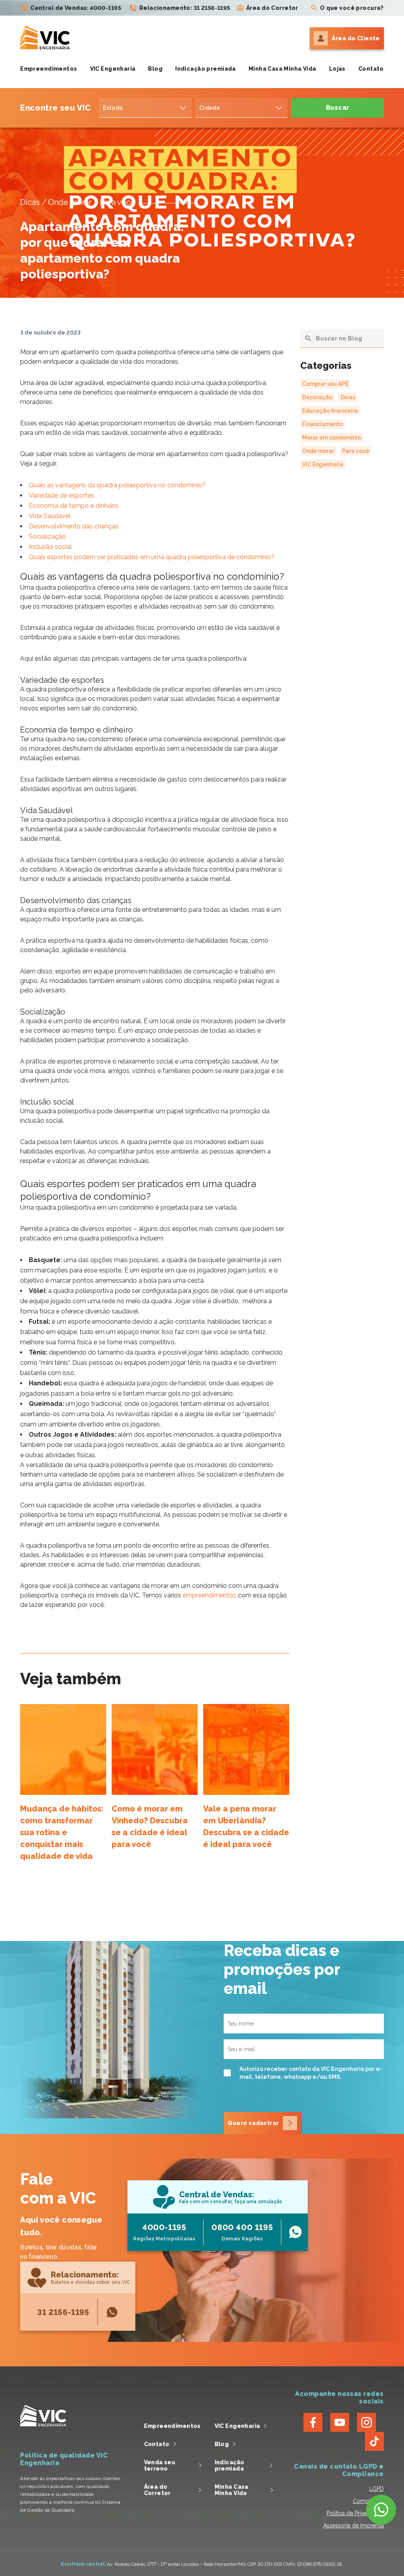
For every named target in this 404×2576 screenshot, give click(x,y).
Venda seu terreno (160, 2465)
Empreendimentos (49, 69)
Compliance (368, 2501)
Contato (371, 69)
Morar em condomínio (332, 438)
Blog (155, 69)
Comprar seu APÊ (325, 384)
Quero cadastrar (253, 2123)
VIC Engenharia (113, 69)
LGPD (377, 2489)
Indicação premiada (206, 69)
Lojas (337, 69)
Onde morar (318, 451)
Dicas (348, 397)
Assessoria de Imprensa (353, 2525)
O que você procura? (352, 8)
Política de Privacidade (355, 2513)
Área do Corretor (272, 8)
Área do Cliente (356, 38)
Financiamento (323, 424)
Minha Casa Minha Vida (282, 69)
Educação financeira (330, 411)
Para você (356, 451)
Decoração (317, 397)
